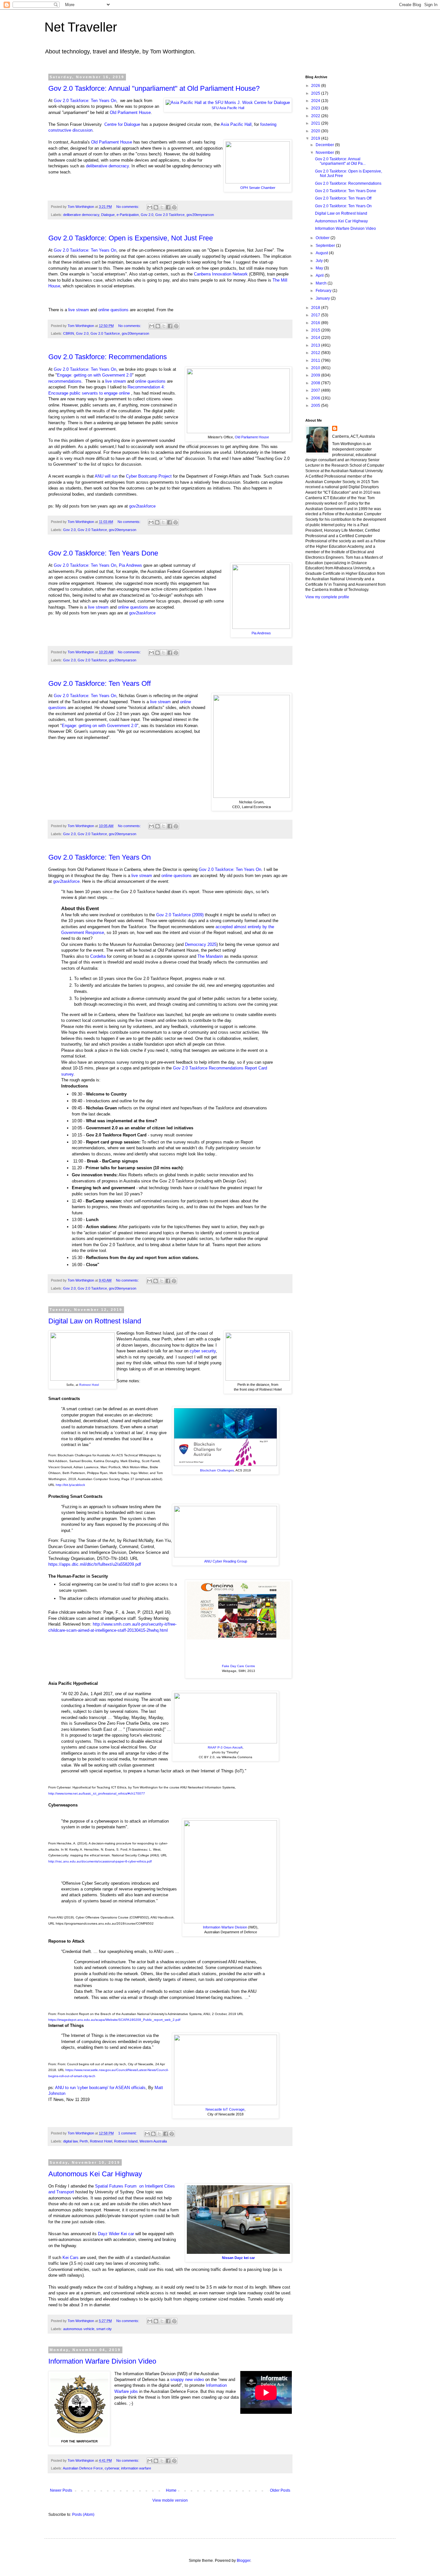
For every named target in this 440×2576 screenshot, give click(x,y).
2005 (316, 406)
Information (216, 2385)
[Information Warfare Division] (79, 2436)
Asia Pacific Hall (236, 124)
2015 (316, 330)
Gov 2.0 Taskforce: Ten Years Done (103, 553)
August (322, 253)
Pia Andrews (261, 633)
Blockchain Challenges (217, 1470)
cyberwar (112, 2468)
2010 (316, 368)
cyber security (203, 1351)
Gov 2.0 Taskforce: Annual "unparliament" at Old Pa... (340, 161)
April (320, 275)
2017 (316, 315)
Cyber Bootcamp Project (149, 476)
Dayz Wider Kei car (116, 2234)
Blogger (244, 2561)
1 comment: (128, 2133)
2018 (316, 308)
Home (171, 2490)
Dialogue (108, 215)
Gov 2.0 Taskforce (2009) (180, 915)
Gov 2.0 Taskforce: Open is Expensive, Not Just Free (131, 238)
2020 (316, 131)
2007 (316, 390)
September (326, 246)
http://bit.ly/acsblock (70, 1485)
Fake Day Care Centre (239, 1666)
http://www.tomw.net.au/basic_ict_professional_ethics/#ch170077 (97, 1793)
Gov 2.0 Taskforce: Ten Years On (85, 101)
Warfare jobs (126, 2391)
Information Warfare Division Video (102, 2361)
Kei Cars (71, 2258)
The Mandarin (210, 956)
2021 (316, 123)
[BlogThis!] (156, 207)
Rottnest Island (126, 2141)
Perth (84, 2141)
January (323, 298)
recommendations (65, 381)
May (320, 268)
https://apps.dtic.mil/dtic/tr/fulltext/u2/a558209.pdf (95, 1564)
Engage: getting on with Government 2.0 (95, 375)
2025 (316, 93)
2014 (316, 338)
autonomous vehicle (79, 2329)
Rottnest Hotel (89, 1385)
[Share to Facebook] (168, 207)
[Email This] (150, 207)
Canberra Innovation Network (221, 274)
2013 (316, 345)
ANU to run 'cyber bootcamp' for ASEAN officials (100, 2088)
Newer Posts (61, 2490)
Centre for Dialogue (122, 124)
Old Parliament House (130, 112)
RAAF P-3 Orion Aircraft (225, 1747)
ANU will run (106, 476)
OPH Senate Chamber (258, 188)
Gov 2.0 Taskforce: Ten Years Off (100, 683)
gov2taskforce (142, 506)
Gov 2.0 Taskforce (170, 215)
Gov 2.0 (147, 215)
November (325, 153)
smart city (104, 2329)
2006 (316, 398)
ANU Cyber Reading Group (226, 1561)
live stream (79, 310)
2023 (316, 108)
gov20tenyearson (200, 215)
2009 (316, 375)
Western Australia (153, 2141)
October (323, 238)
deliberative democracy (107, 166)
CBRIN (69, 333)
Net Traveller (81, 27)
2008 (316, 383)
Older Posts (280, 2490)
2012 (316, 353)
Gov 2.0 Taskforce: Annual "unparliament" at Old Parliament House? (154, 88)
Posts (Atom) (83, 2515)
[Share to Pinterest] (174, 207)
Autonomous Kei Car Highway (95, 2174)
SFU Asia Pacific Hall (228, 108)
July (320, 261)
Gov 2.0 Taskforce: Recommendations (108, 357)
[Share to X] (162, 207)
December (325, 145)
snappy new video (187, 2380)
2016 (316, 323)
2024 (316, 101)
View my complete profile (327, 597)
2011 (316, 360)
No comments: (128, 207)
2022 (316, 116)
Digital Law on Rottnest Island (95, 1321)
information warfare (136, 2468)
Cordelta (98, 956)
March (322, 283)
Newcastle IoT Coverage (225, 2109)
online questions (113, 310)
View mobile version (170, 2500)
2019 (316, 138)
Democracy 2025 (201, 944)
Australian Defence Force (83, 2468)
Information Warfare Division (225, 1927)
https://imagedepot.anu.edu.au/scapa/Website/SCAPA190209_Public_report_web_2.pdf (114, 2020)
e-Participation (128, 215)
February (324, 291)
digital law (70, 2141)
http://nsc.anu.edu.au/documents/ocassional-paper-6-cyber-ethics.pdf (100, 1861)
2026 (316, 86)
